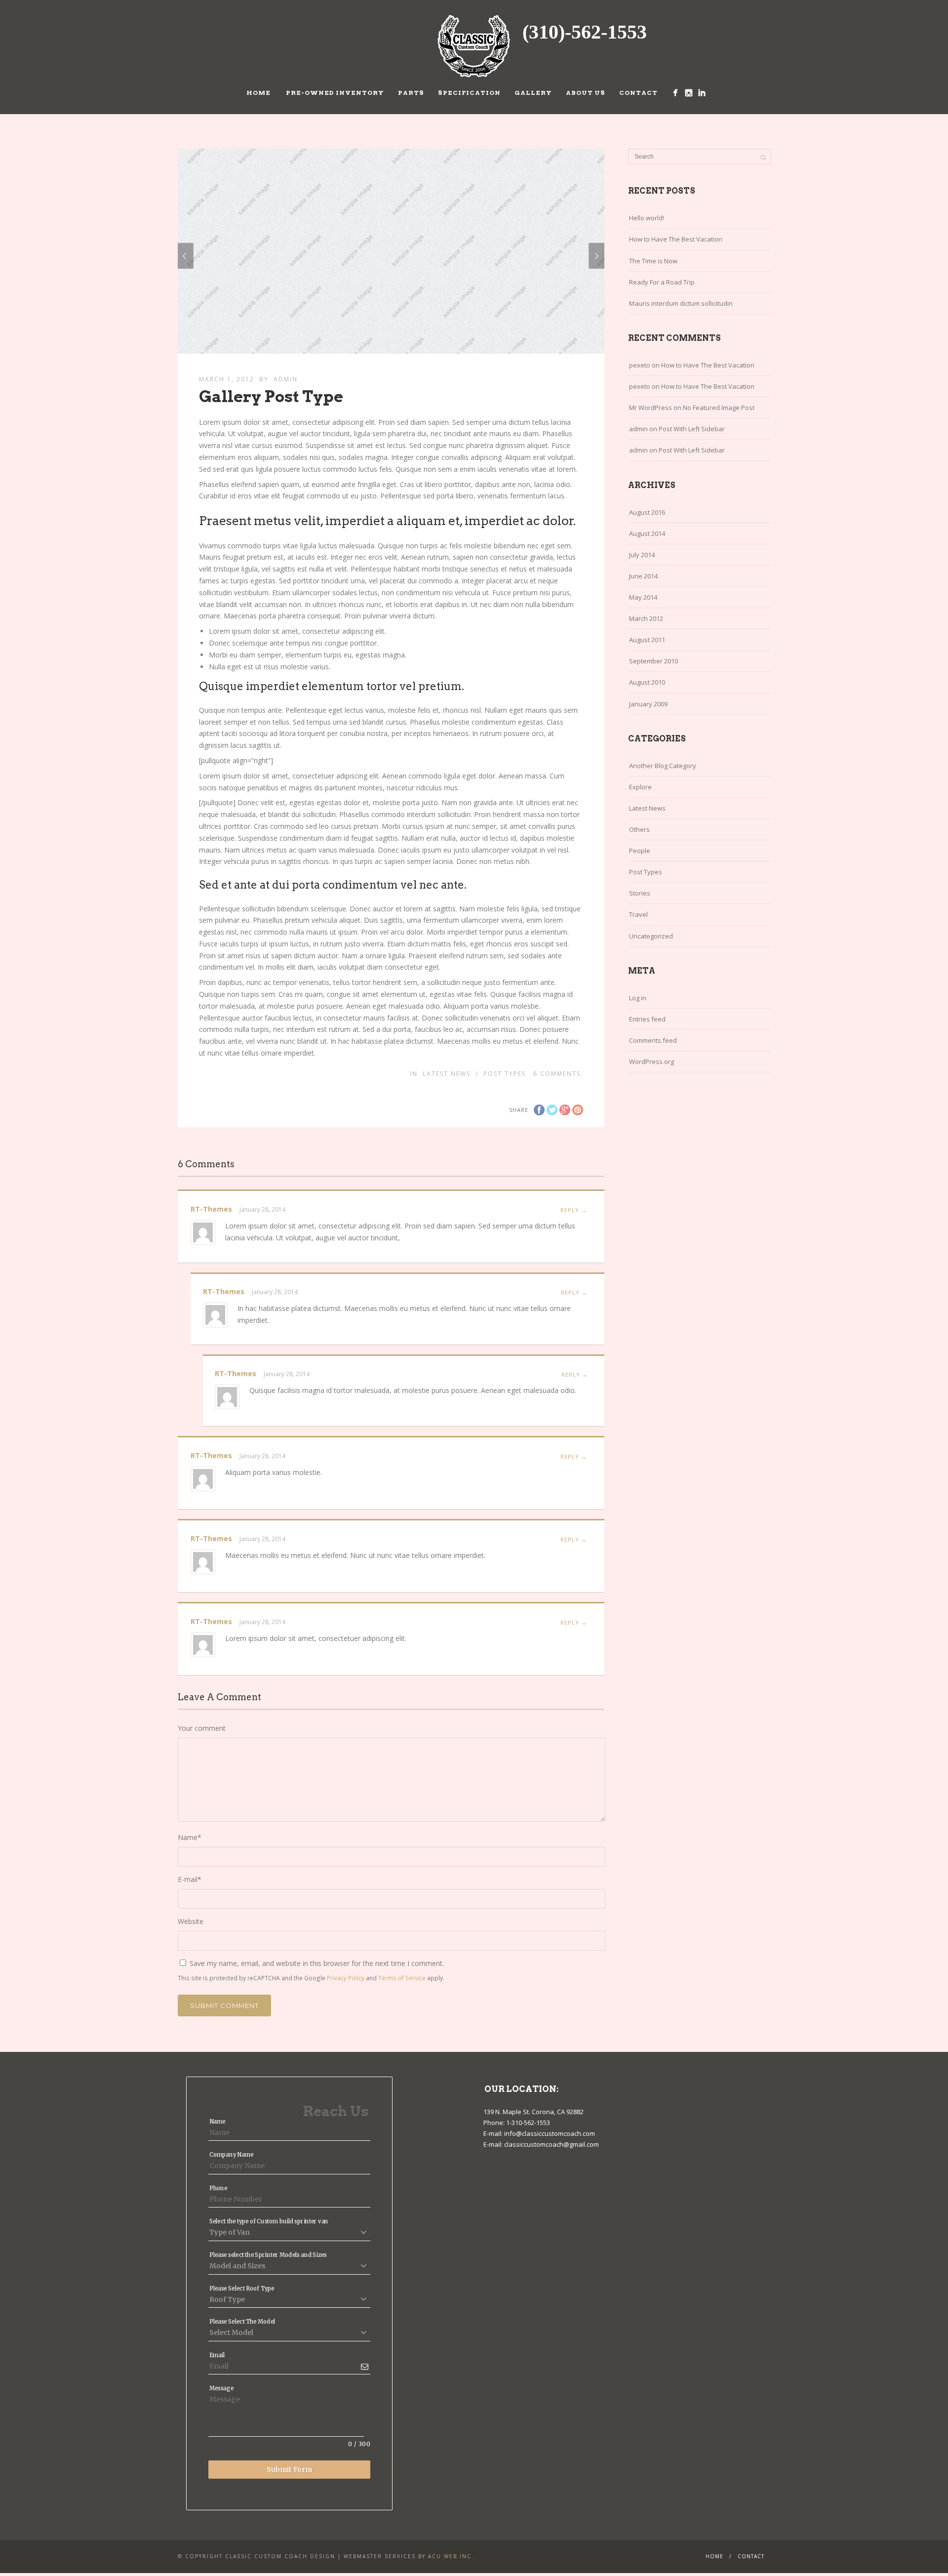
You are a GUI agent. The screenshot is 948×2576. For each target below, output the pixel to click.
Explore (640, 787)
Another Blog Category (663, 766)
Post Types (505, 1074)
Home (258, 93)
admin (286, 379)
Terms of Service (402, 1978)
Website (191, 1921)
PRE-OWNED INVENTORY (334, 93)
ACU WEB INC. (451, 2556)
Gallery (533, 93)
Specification (469, 93)
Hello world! (647, 218)
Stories (640, 893)
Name (190, 1837)
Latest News (447, 1074)
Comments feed (653, 1040)
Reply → (574, 1210)
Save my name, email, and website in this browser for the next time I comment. (317, 1963)
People (640, 851)
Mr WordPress (651, 408)
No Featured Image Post (719, 408)
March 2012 (646, 618)
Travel (638, 914)
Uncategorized (651, 936)
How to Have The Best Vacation (676, 239)
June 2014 (643, 576)
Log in (638, 998)
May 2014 (643, 597)
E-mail (190, 1879)
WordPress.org (652, 1062)
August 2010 (647, 682)
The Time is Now (653, 261)
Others (639, 829)
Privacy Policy (346, 1978)
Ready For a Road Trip (662, 282)
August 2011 (647, 640)
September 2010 (653, 661)
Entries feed (647, 1019)
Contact (638, 93)
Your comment (202, 1728)
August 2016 (647, 512)
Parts (411, 93)
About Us (586, 93)
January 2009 (648, 704)
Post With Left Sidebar (692, 429)
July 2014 (642, 555)
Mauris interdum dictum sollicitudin (681, 303)
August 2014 (647, 533)
